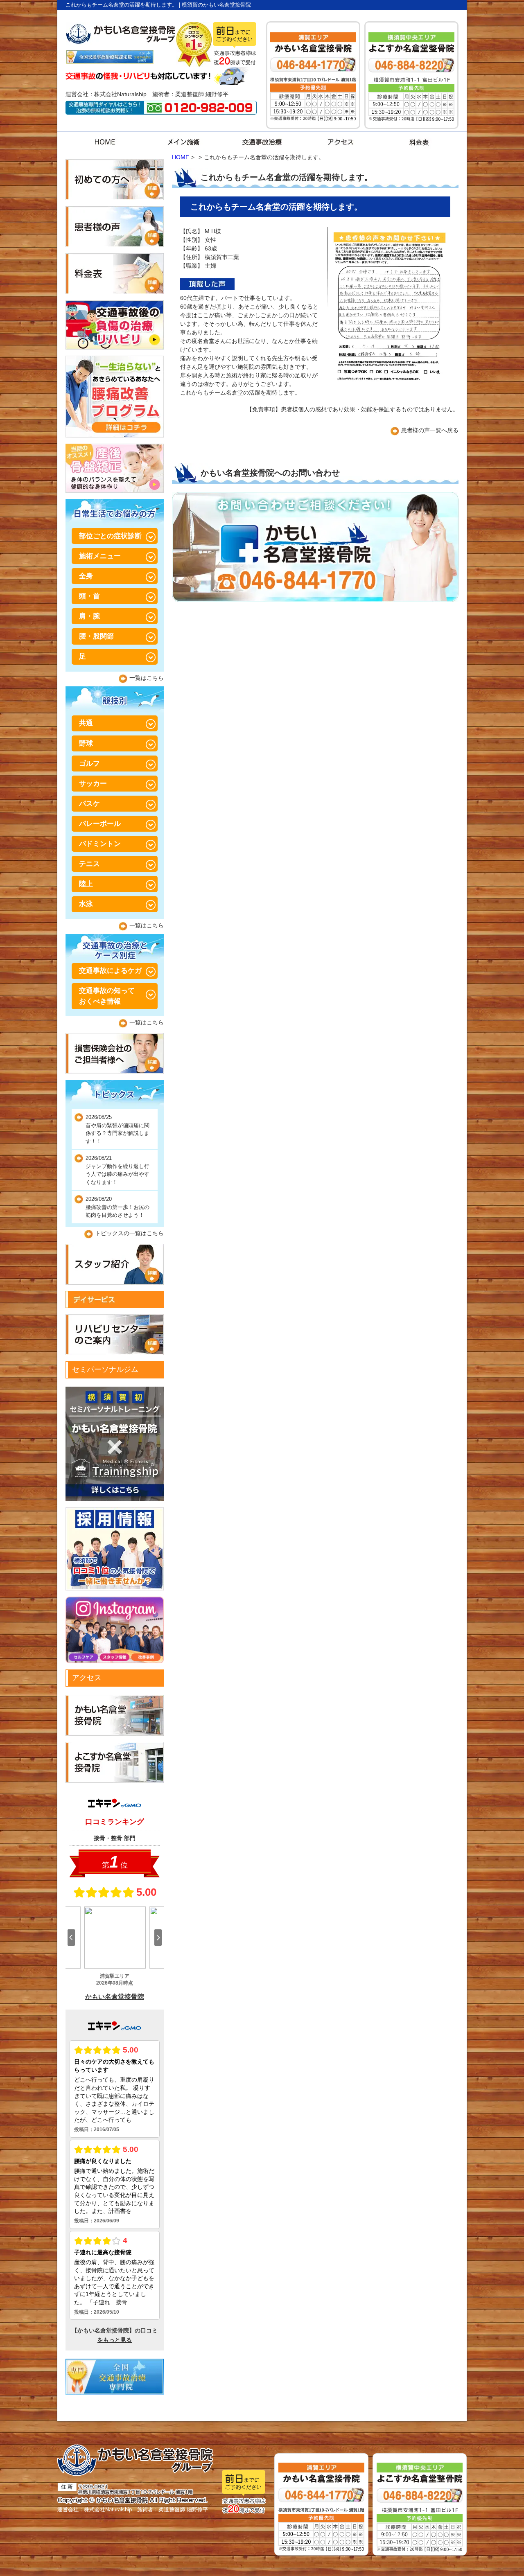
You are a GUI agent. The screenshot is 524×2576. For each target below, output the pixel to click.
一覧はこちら (147, 678)
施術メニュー (100, 556)
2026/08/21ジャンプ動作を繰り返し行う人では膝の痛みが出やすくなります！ (117, 1170)
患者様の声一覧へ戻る (430, 430)
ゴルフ (89, 764)
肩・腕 (89, 616)
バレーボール (100, 824)
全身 (86, 576)
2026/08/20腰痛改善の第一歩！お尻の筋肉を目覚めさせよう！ (117, 1207)
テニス (89, 864)
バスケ (89, 804)
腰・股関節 (96, 636)
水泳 (86, 904)
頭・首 (89, 596)
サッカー (93, 784)
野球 (86, 743)
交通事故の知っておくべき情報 (107, 996)
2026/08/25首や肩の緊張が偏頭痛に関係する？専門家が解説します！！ (117, 1129)
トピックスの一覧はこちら (129, 1233)
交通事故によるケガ (110, 971)
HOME (181, 157)
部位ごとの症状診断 (110, 536)
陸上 (86, 884)
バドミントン (100, 844)
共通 (86, 723)
